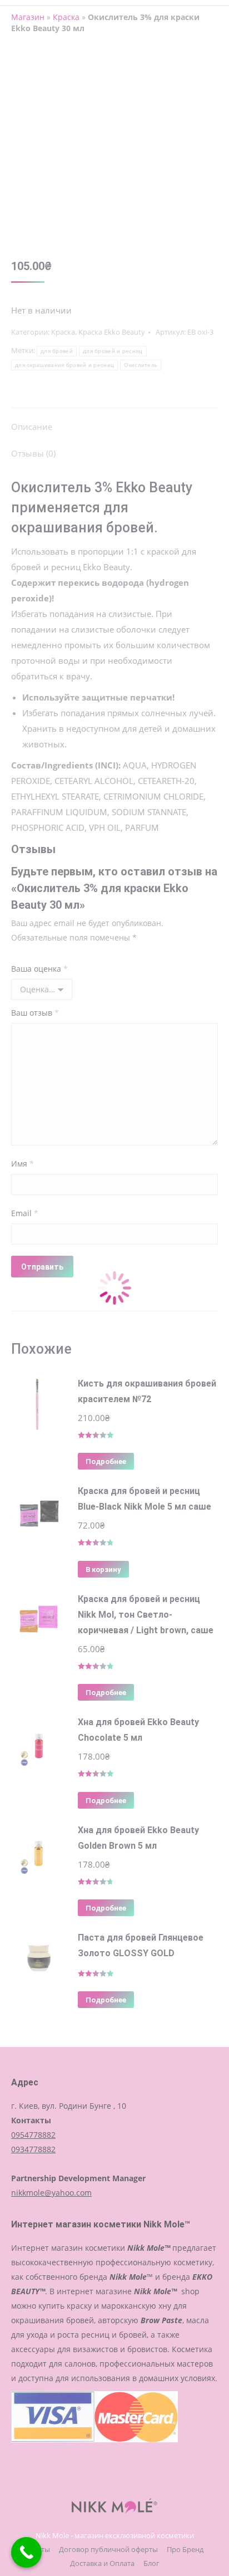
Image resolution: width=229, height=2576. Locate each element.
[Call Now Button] (26, 2552)
